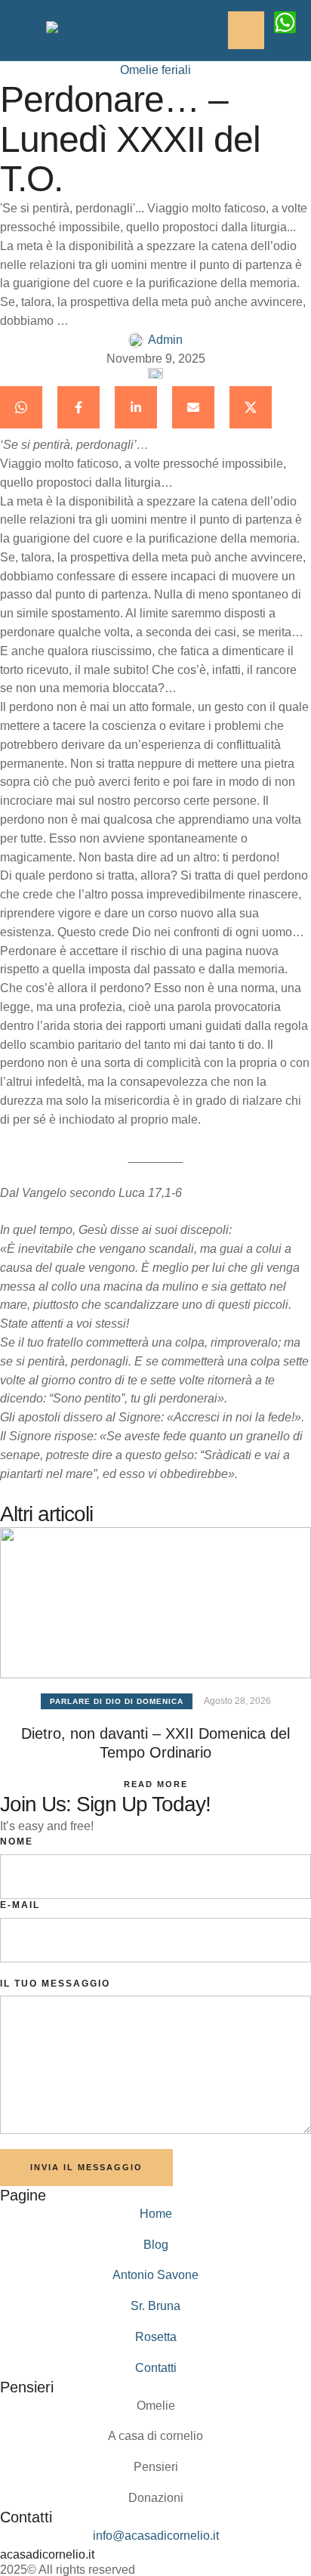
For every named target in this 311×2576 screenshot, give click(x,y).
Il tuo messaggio (55, 1984)
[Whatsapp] (285, 22)
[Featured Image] (155, 1603)
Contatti (156, 2368)
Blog (156, 2245)
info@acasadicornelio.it (156, 2536)
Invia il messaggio (86, 2167)
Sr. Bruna (155, 2306)
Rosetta (156, 2337)
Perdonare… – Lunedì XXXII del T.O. (130, 139)
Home (156, 2214)
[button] (270, 2512)
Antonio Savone (155, 2275)
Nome (17, 1842)
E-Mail (20, 1905)
